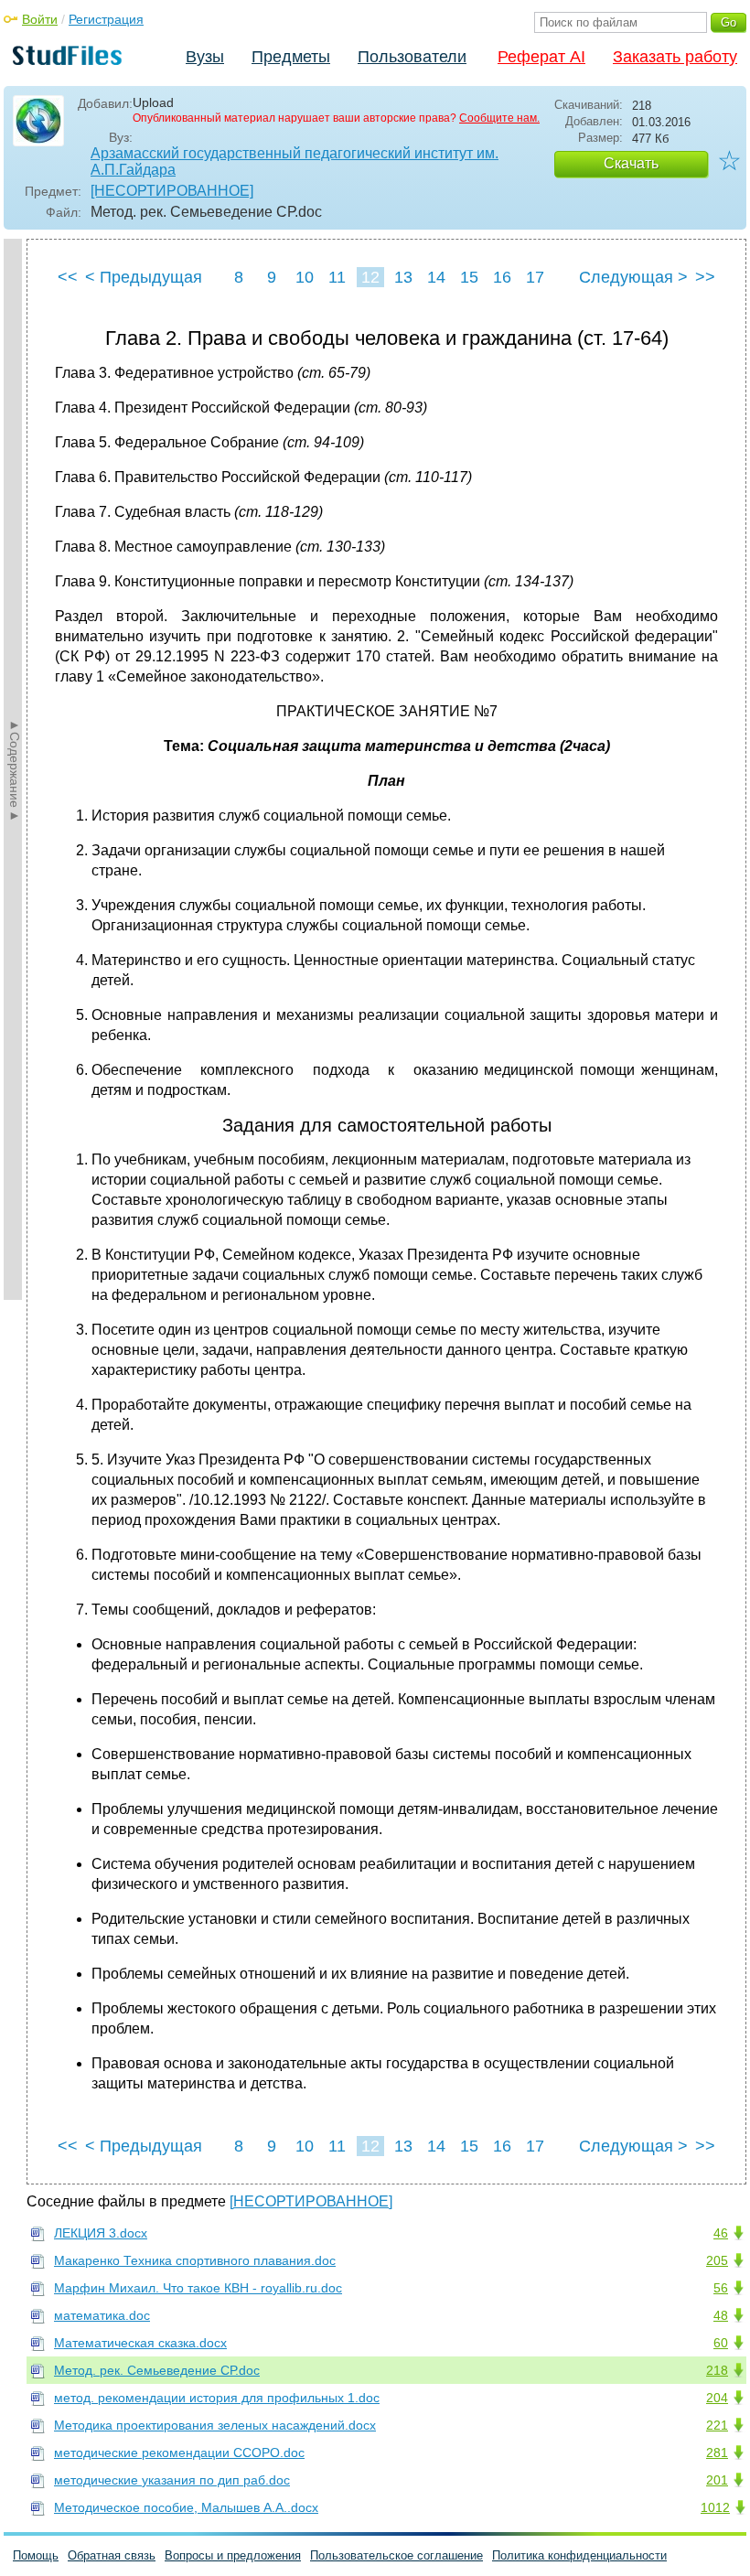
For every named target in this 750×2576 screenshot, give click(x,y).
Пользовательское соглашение (396, 2555)
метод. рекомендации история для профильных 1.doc (217, 2398)
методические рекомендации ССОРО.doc (179, 2453)
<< (68, 277)
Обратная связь (112, 2555)
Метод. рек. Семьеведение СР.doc (157, 2370)
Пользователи (412, 57)
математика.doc (102, 2315)
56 (721, 2288)
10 (305, 277)
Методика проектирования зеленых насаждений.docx (215, 2425)
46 (721, 2233)
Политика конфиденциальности (579, 2555)
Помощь (36, 2555)
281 (717, 2453)
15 (469, 277)
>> (705, 277)
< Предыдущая (144, 277)
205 (717, 2260)
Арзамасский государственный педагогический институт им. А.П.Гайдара (295, 161)
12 (370, 277)
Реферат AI (541, 57)
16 (502, 277)
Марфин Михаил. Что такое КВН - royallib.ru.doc (198, 2288)
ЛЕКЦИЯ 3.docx (101, 2233)
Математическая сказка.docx (140, 2343)
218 (717, 2370)
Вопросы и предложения (233, 2555)
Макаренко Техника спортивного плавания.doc (195, 2260)
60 (721, 2343)
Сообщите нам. (499, 118)
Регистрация (106, 19)
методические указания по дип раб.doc (172, 2480)
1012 (715, 2507)
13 (403, 277)
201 (717, 2480)
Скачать (631, 163)
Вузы (205, 57)
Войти (40, 19)
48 (721, 2315)
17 (535, 277)
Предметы (291, 57)
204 (717, 2398)
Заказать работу (675, 57)
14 (436, 277)
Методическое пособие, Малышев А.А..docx (186, 2507)
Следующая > (633, 277)
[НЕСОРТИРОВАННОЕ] (172, 191)
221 (717, 2425)
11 (337, 277)
